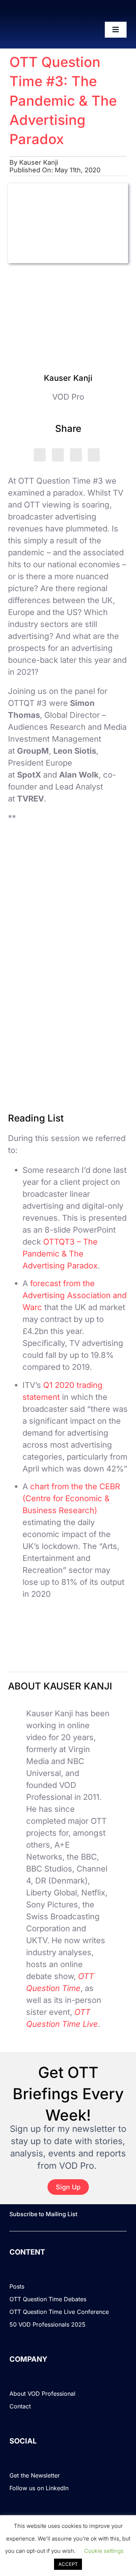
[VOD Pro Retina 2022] (38, 30)
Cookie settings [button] (104, 2551)
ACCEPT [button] (68, 2564)
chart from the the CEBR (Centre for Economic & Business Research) (71, 1498)
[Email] (94, 455)
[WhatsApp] (76, 455)
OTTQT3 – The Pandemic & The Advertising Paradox (60, 1254)
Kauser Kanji (39, 162)
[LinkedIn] (58, 455)
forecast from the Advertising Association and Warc (75, 1295)
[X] (40, 455)
